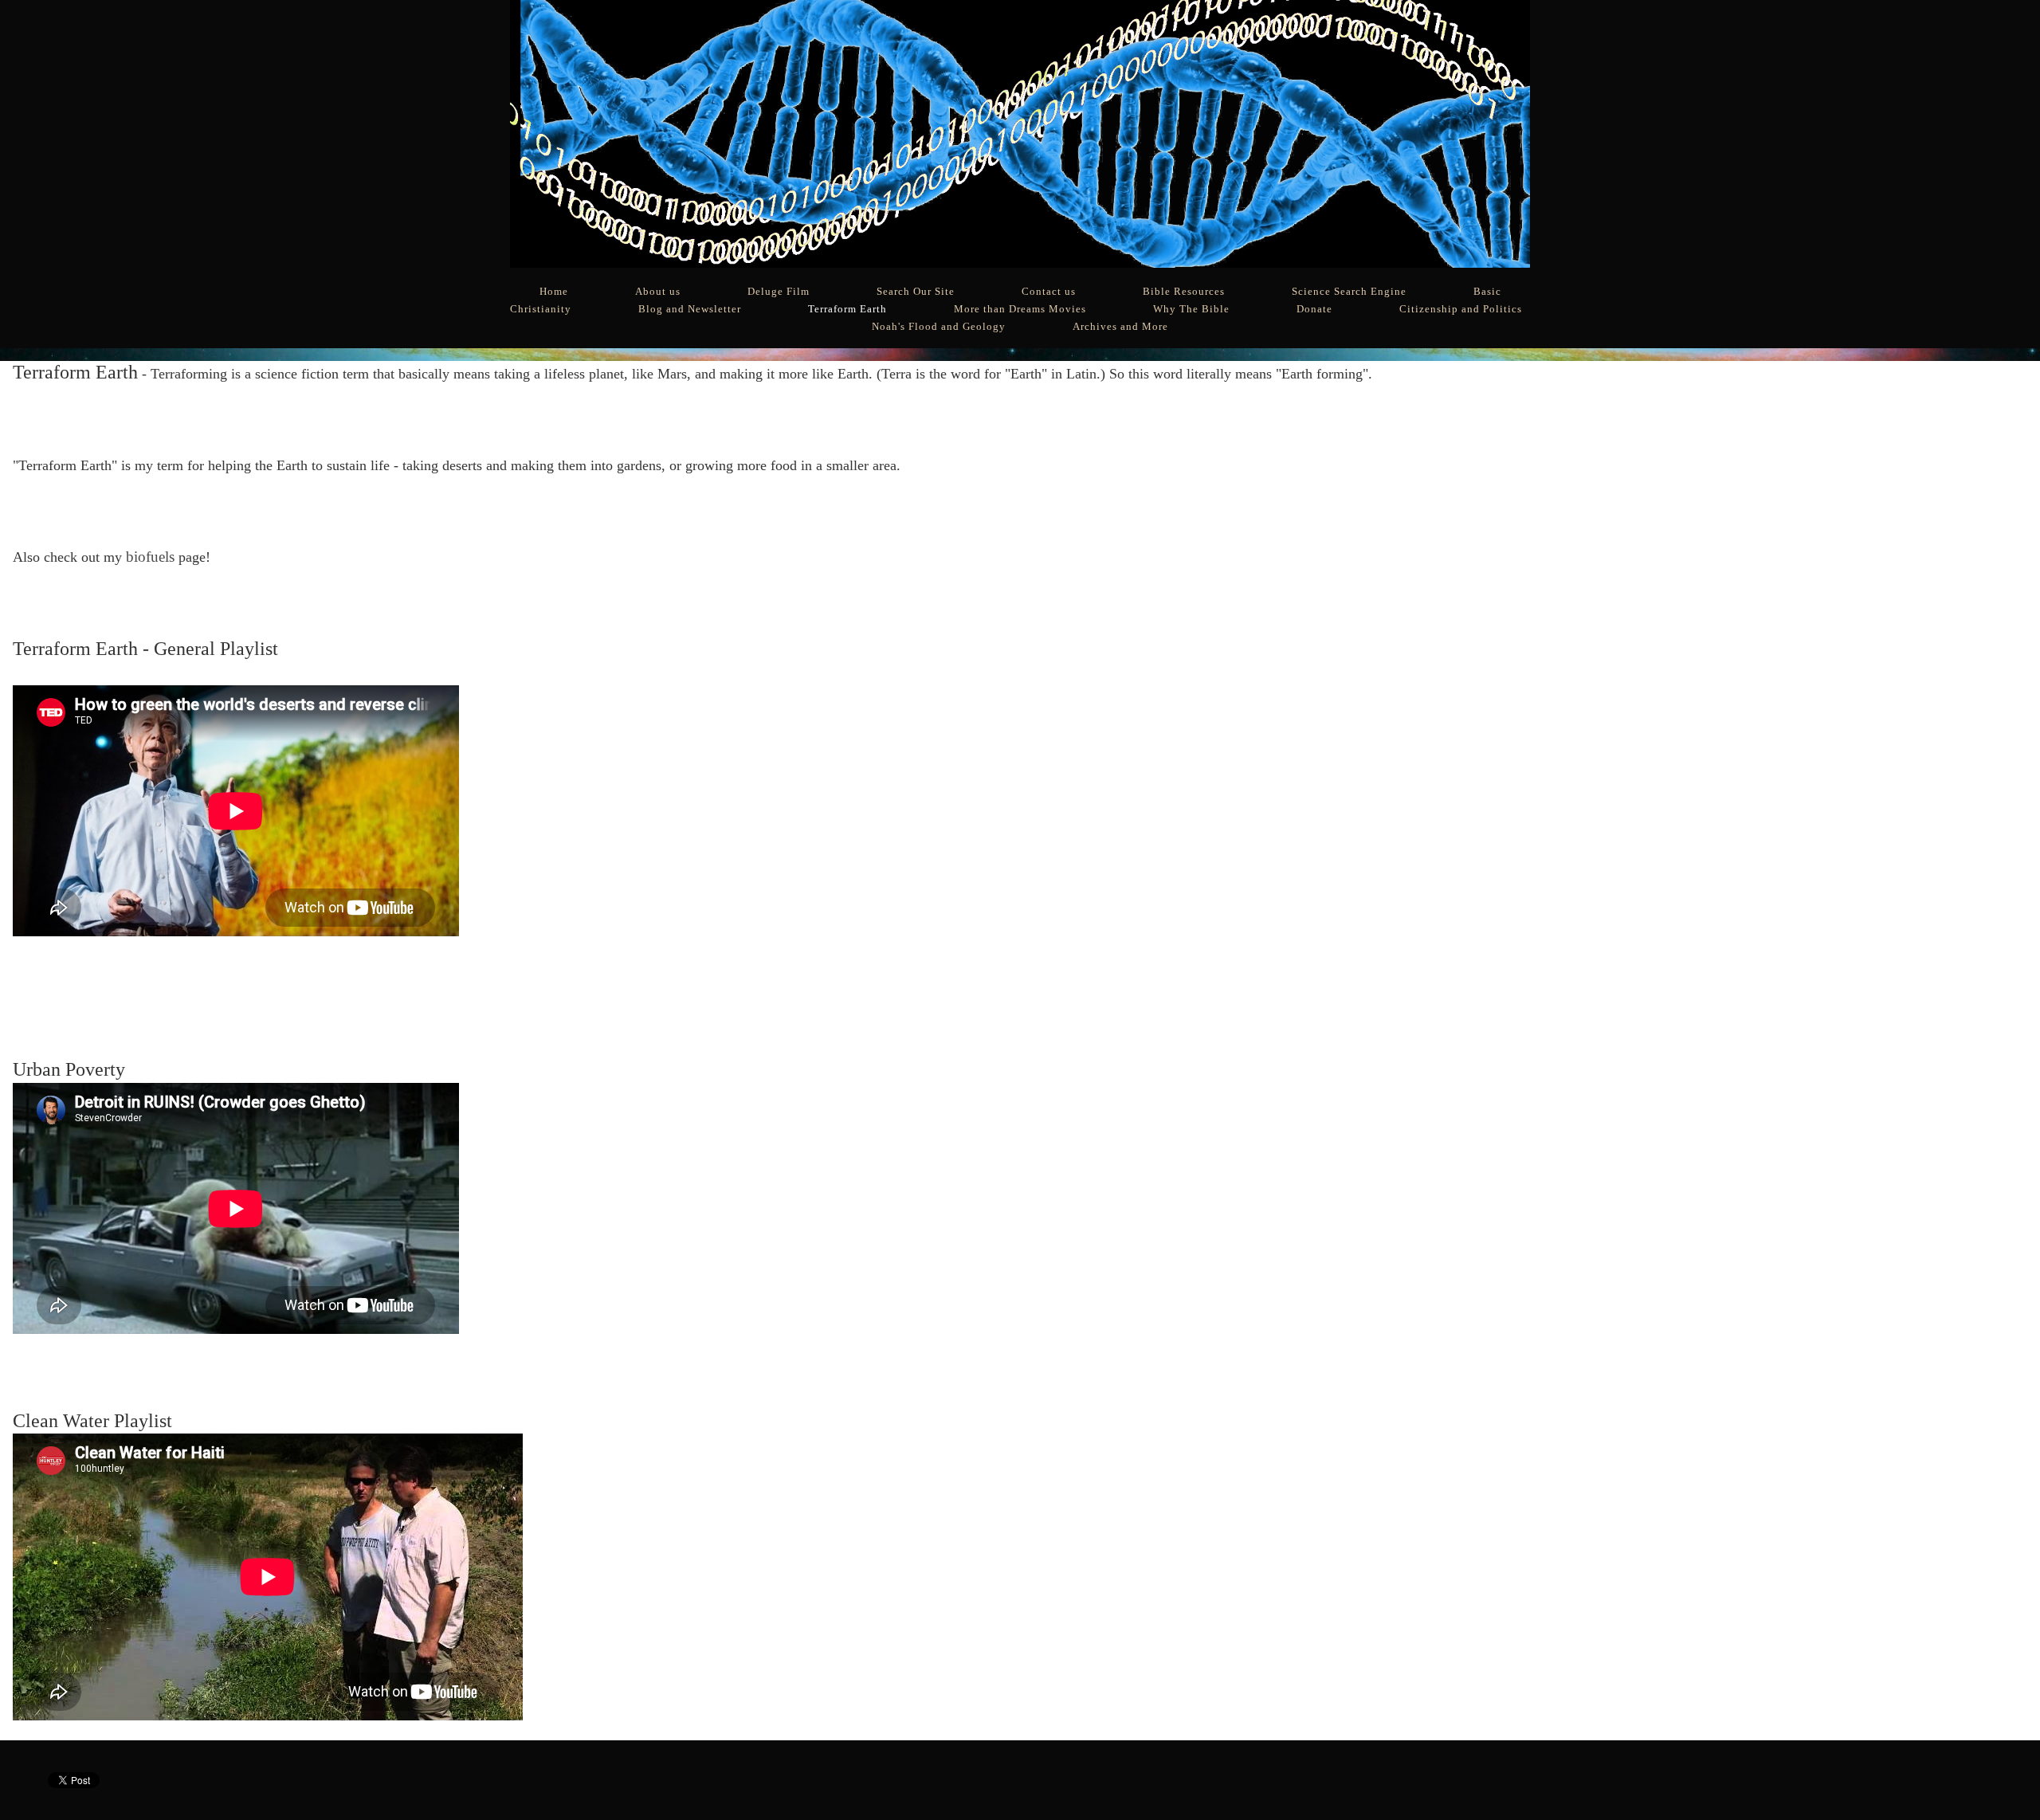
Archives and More (1120, 327)
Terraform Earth (847, 309)
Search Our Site (916, 292)
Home (554, 292)
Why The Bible (1191, 309)
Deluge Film (779, 292)
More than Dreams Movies (1020, 309)
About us (658, 292)
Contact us (1049, 292)
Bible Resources (1184, 292)
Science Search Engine (1349, 292)
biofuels (150, 557)
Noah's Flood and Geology (939, 327)
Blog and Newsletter (690, 309)
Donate (1314, 309)
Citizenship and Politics (1461, 309)
